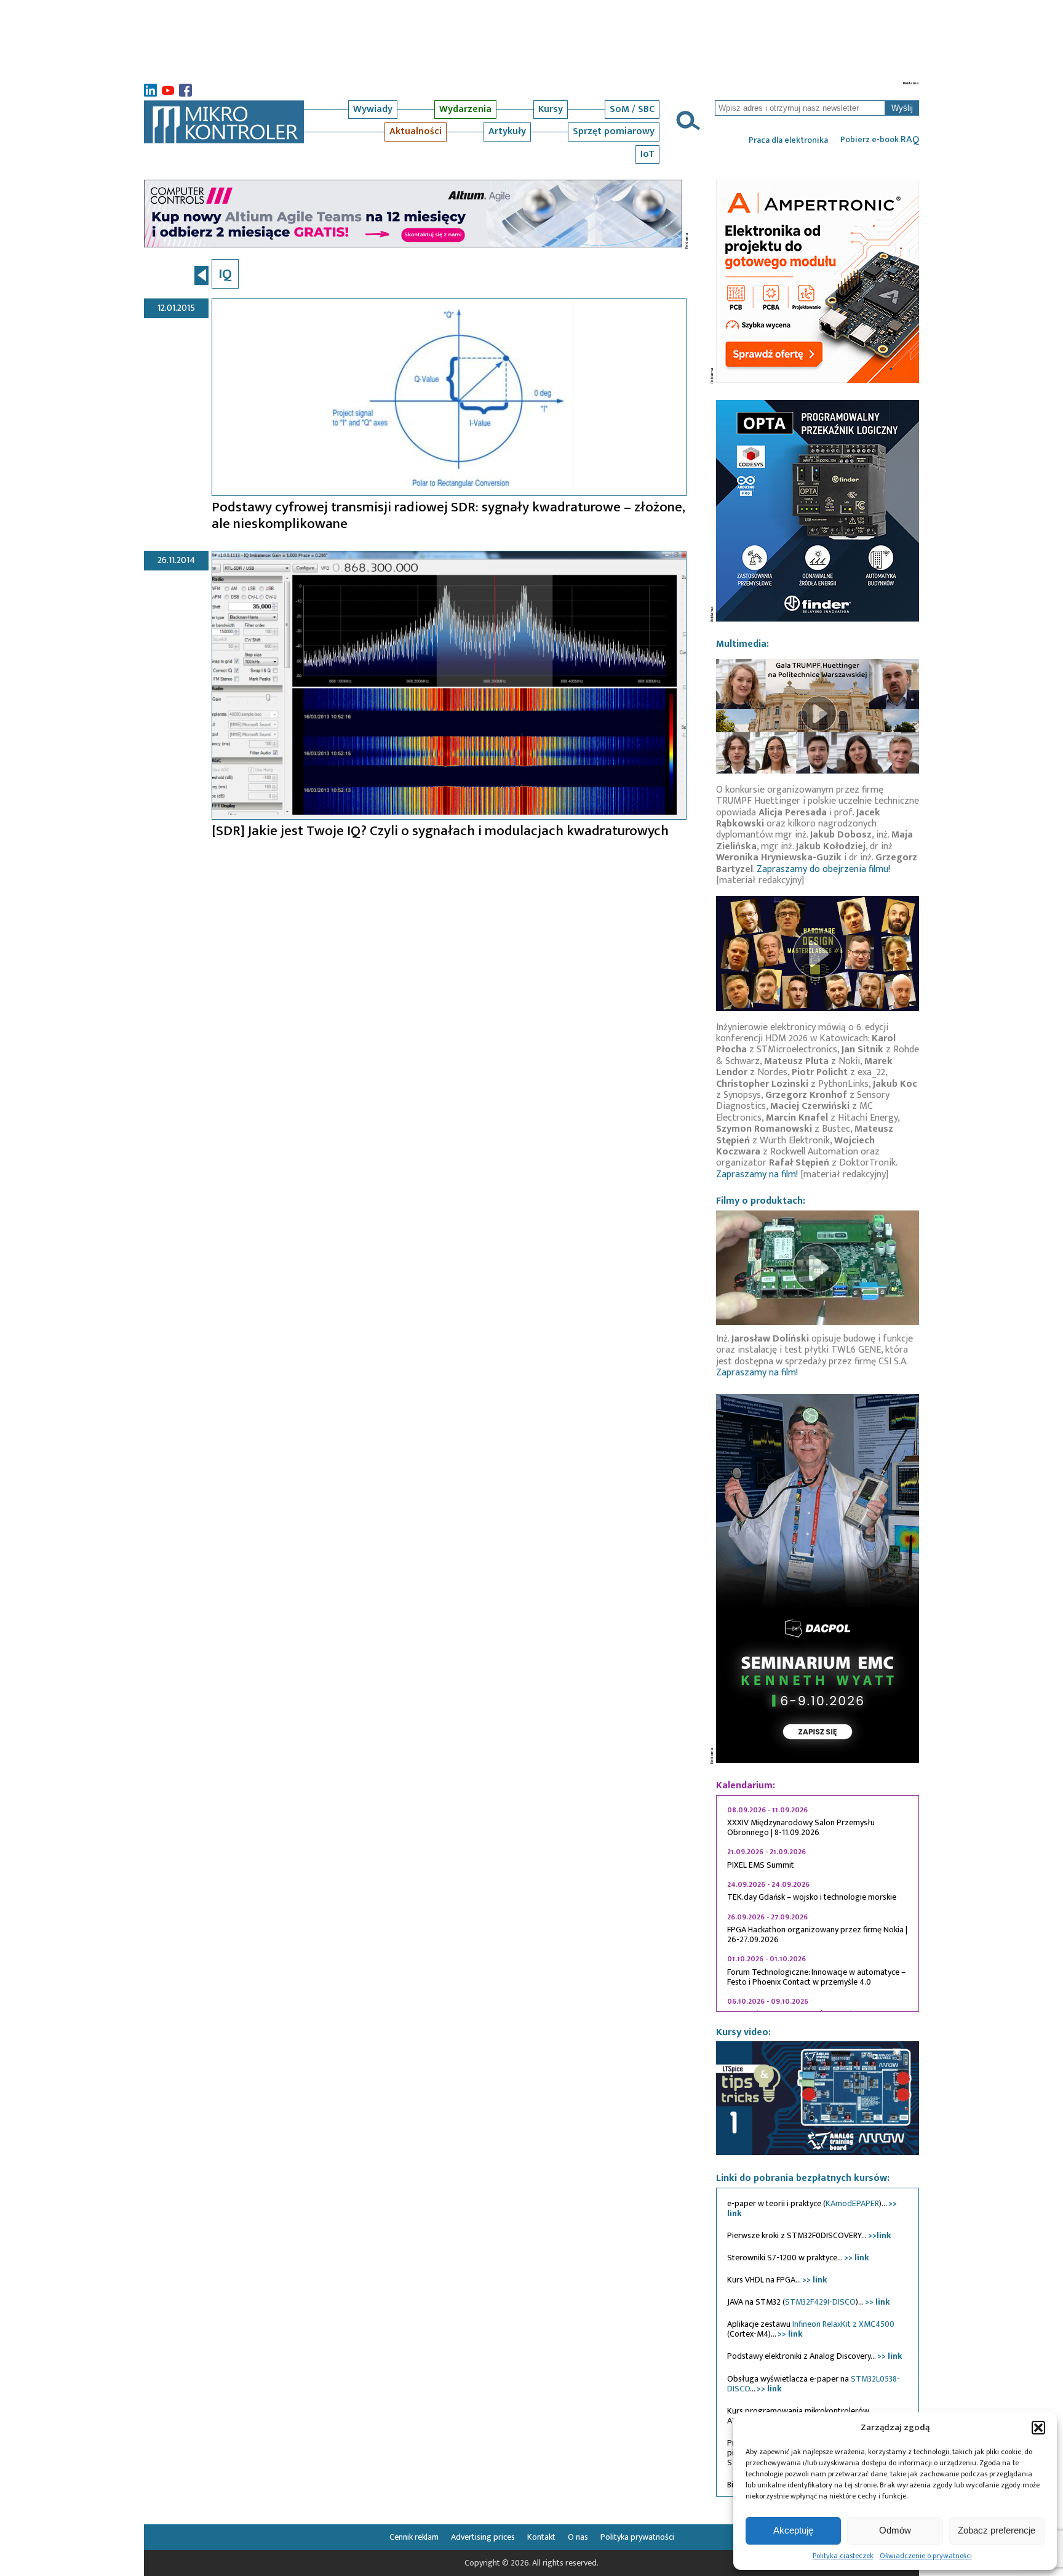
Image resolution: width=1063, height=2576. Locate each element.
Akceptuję (793, 2530)
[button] (1038, 2428)
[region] (818, 1903)
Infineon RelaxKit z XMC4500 (843, 2324)
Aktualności (416, 131)
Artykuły (507, 131)
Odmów (895, 2530)
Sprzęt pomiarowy (614, 131)
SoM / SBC (632, 109)
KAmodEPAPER (852, 2203)
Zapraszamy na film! (757, 1174)
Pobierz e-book (880, 140)
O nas (578, 2537)
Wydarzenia (465, 109)
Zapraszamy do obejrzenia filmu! (823, 869)
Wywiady (373, 109)
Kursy (551, 109)
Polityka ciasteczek (843, 2556)
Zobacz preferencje (997, 2530)
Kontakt (541, 2537)
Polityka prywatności (637, 2537)
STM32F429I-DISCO (820, 2302)
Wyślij (902, 108)
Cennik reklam (414, 2537)
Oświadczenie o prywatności (926, 2556)
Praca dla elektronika (788, 140)
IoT (647, 154)
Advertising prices (483, 2537)
